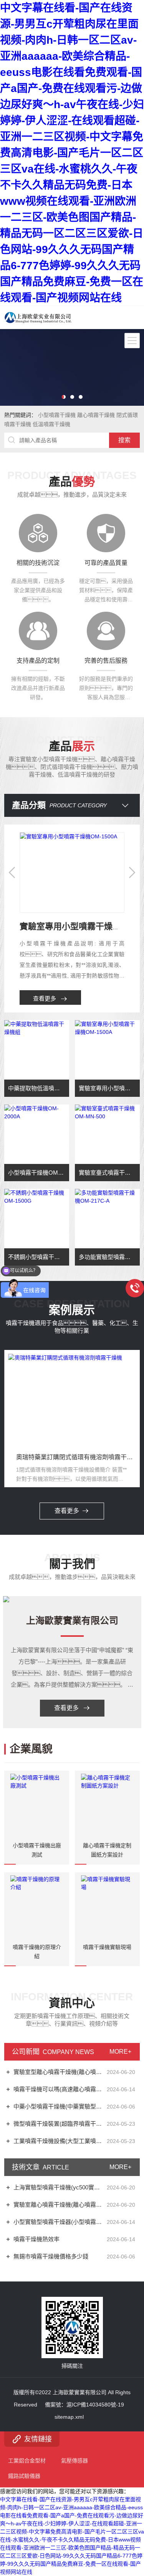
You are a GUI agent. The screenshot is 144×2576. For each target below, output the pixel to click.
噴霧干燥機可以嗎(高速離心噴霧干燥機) (59, 2089)
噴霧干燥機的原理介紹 (37, 1952)
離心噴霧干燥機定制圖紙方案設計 (107, 1850)
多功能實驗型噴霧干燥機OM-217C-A (109, 1257)
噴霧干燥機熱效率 (36, 2239)
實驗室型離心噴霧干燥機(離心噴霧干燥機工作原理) (59, 2072)
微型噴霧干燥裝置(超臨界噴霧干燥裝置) (59, 2124)
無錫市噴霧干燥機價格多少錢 (51, 2256)
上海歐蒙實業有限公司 (72, 1620)
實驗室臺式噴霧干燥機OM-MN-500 (109, 1173)
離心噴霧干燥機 (96, 415)
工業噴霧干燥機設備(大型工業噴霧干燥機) (59, 2141)
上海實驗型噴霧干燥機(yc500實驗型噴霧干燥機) (59, 2187)
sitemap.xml (69, 2417)
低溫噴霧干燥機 (51, 424)
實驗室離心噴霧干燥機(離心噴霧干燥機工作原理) (59, 2205)
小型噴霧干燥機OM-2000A (39, 1173)
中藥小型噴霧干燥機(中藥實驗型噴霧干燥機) (59, 2106)
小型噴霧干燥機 (57, 415)
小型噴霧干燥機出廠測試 (37, 1850)
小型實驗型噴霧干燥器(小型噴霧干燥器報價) (59, 2222)
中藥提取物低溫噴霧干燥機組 (39, 1088)
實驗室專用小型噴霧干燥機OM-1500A (109, 1088)
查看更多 (45, 998)
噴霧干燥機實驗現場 (107, 1947)
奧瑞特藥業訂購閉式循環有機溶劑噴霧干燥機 (76, 1457)
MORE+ (120, 2052)
